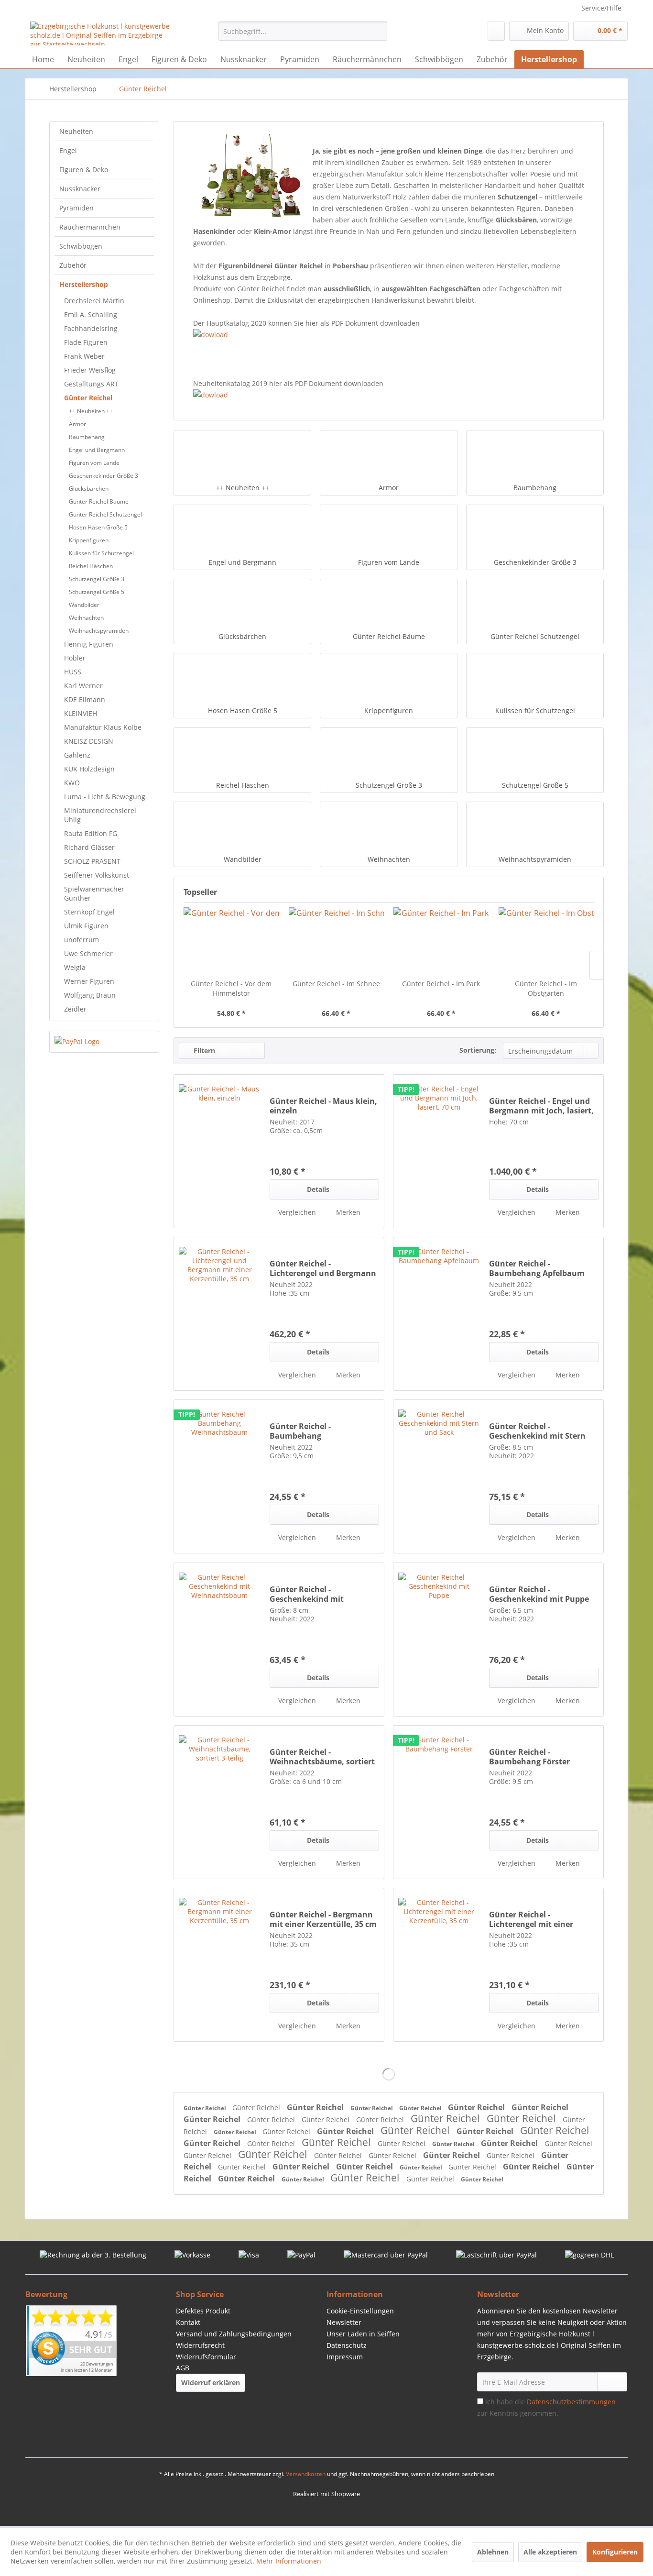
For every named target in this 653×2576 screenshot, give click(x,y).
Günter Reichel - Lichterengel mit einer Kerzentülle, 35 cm (531, 1919)
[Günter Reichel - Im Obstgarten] (546, 941)
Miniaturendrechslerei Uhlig (100, 815)
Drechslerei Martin (94, 301)
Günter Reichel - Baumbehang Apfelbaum (537, 1268)
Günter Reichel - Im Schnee (336, 984)
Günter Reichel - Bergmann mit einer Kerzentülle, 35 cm (323, 1919)
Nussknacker (80, 189)
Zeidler (75, 1009)
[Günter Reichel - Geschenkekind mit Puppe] (439, 1640)
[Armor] (389, 457)
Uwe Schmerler (88, 953)
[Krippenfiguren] (389, 680)
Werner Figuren (89, 981)
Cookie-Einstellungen (360, 2311)
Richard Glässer (89, 847)
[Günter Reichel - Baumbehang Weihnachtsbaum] (219, 1476)
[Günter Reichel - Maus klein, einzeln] (219, 1151)
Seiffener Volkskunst (97, 875)
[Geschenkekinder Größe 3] (535, 531)
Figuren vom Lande (94, 463)
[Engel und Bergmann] (242, 531)
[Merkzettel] (496, 31)
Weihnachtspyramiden (99, 631)
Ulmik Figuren (86, 926)
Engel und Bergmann (97, 450)
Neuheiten (76, 131)
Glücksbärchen (89, 489)
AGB (183, 2368)
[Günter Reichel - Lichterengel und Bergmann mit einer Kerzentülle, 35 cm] (219, 1314)
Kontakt (188, 2322)
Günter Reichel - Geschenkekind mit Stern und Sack (537, 1431)
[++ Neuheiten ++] (242, 457)
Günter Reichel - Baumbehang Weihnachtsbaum (304, 1431)
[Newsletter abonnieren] (612, 2382)
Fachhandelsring (91, 328)
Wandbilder (84, 605)
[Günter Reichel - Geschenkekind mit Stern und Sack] (439, 1476)
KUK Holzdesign (89, 769)
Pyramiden (76, 208)
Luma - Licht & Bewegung (105, 797)
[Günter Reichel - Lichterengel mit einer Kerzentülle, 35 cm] (439, 1965)
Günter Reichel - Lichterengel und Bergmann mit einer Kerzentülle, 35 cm (323, 1268)
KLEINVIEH (81, 713)
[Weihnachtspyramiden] (535, 828)
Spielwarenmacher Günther (94, 893)
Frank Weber (84, 356)
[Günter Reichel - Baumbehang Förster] (439, 1802)
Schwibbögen (81, 246)
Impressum (345, 2357)
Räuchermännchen (90, 227)
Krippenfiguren (89, 540)
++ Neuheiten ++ (91, 411)
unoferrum (82, 940)
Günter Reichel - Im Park (441, 984)
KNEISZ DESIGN (89, 741)
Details (318, 1189)
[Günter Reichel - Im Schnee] (337, 941)
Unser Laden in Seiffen (363, 2334)
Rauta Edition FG (91, 833)
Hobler (75, 658)
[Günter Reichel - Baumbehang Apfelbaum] (439, 1314)
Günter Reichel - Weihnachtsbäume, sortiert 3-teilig (322, 1757)
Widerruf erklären (211, 2383)
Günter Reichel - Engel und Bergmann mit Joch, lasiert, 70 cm (541, 1106)
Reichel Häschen (91, 566)
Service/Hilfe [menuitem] (601, 8)
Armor (77, 424)
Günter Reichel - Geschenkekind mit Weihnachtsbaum (307, 1594)
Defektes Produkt (203, 2311)
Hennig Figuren (89, 644)
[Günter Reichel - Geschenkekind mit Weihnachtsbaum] (219, 1640)
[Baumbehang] (535, 457)
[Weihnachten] (389, 828)
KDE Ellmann (85, 699)
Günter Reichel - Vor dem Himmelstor (231, 988)
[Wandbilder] (242, 828)
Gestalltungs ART (91, 384)
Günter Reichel (88, 398)
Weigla (75, 967)
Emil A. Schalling (91, 314)
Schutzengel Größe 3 (97, 579)
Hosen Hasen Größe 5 (98, 527)
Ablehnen (493, 2552)
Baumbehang (87, 437)
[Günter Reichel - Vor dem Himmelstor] (231, 941)
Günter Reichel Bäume (99, 501)
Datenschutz (347, 2345)
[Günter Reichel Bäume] (389, 605)
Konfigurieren (615, 2552)
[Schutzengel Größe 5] (535, 754)
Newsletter (344, 2322)
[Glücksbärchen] (242, 605)
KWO (72, 783)
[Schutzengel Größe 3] (389, 754)
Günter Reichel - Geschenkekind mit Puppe (539, 1594)
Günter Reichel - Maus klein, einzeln (323, 1106)
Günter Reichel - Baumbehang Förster (529, 1757)
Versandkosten (306, 2474)
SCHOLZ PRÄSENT (92, 861)
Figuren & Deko (84, 170)
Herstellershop (84, 284)
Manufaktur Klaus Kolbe (103, 727)
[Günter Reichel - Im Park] (441, 941)
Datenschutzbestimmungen (571, 2402)
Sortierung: (478, 1050)
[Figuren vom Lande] (389, 531)
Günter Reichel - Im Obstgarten (546, 988)
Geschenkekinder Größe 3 (103, 476)
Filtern (203, 1051)
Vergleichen (296, 1212)
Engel (68, 150)
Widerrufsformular (206, 2357)
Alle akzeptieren (550, 2552)
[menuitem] (303, 31)
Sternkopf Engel (89, 912)
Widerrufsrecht (200, 2345)
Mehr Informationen (289, 2561)
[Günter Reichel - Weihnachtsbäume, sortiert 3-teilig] (219, 1802)
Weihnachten (86, 618)
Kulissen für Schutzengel (101, 553)
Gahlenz (77, 755)
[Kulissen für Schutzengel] (535, 680)
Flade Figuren (86, 342)
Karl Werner (83, 686)
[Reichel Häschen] (242, 754)
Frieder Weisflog (90, 370)
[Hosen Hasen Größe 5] (242, 680)
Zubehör (73, 265)
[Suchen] (378, 31)
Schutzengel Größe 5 (97, 592)
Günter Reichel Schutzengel (105, 514)
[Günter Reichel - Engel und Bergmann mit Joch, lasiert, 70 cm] (439, 1151)
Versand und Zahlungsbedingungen (234, 2334)
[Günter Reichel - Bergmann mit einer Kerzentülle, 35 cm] (219, 1965)
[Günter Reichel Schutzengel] (535, 605)
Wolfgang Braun (90, 995)
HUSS (73, 672)
